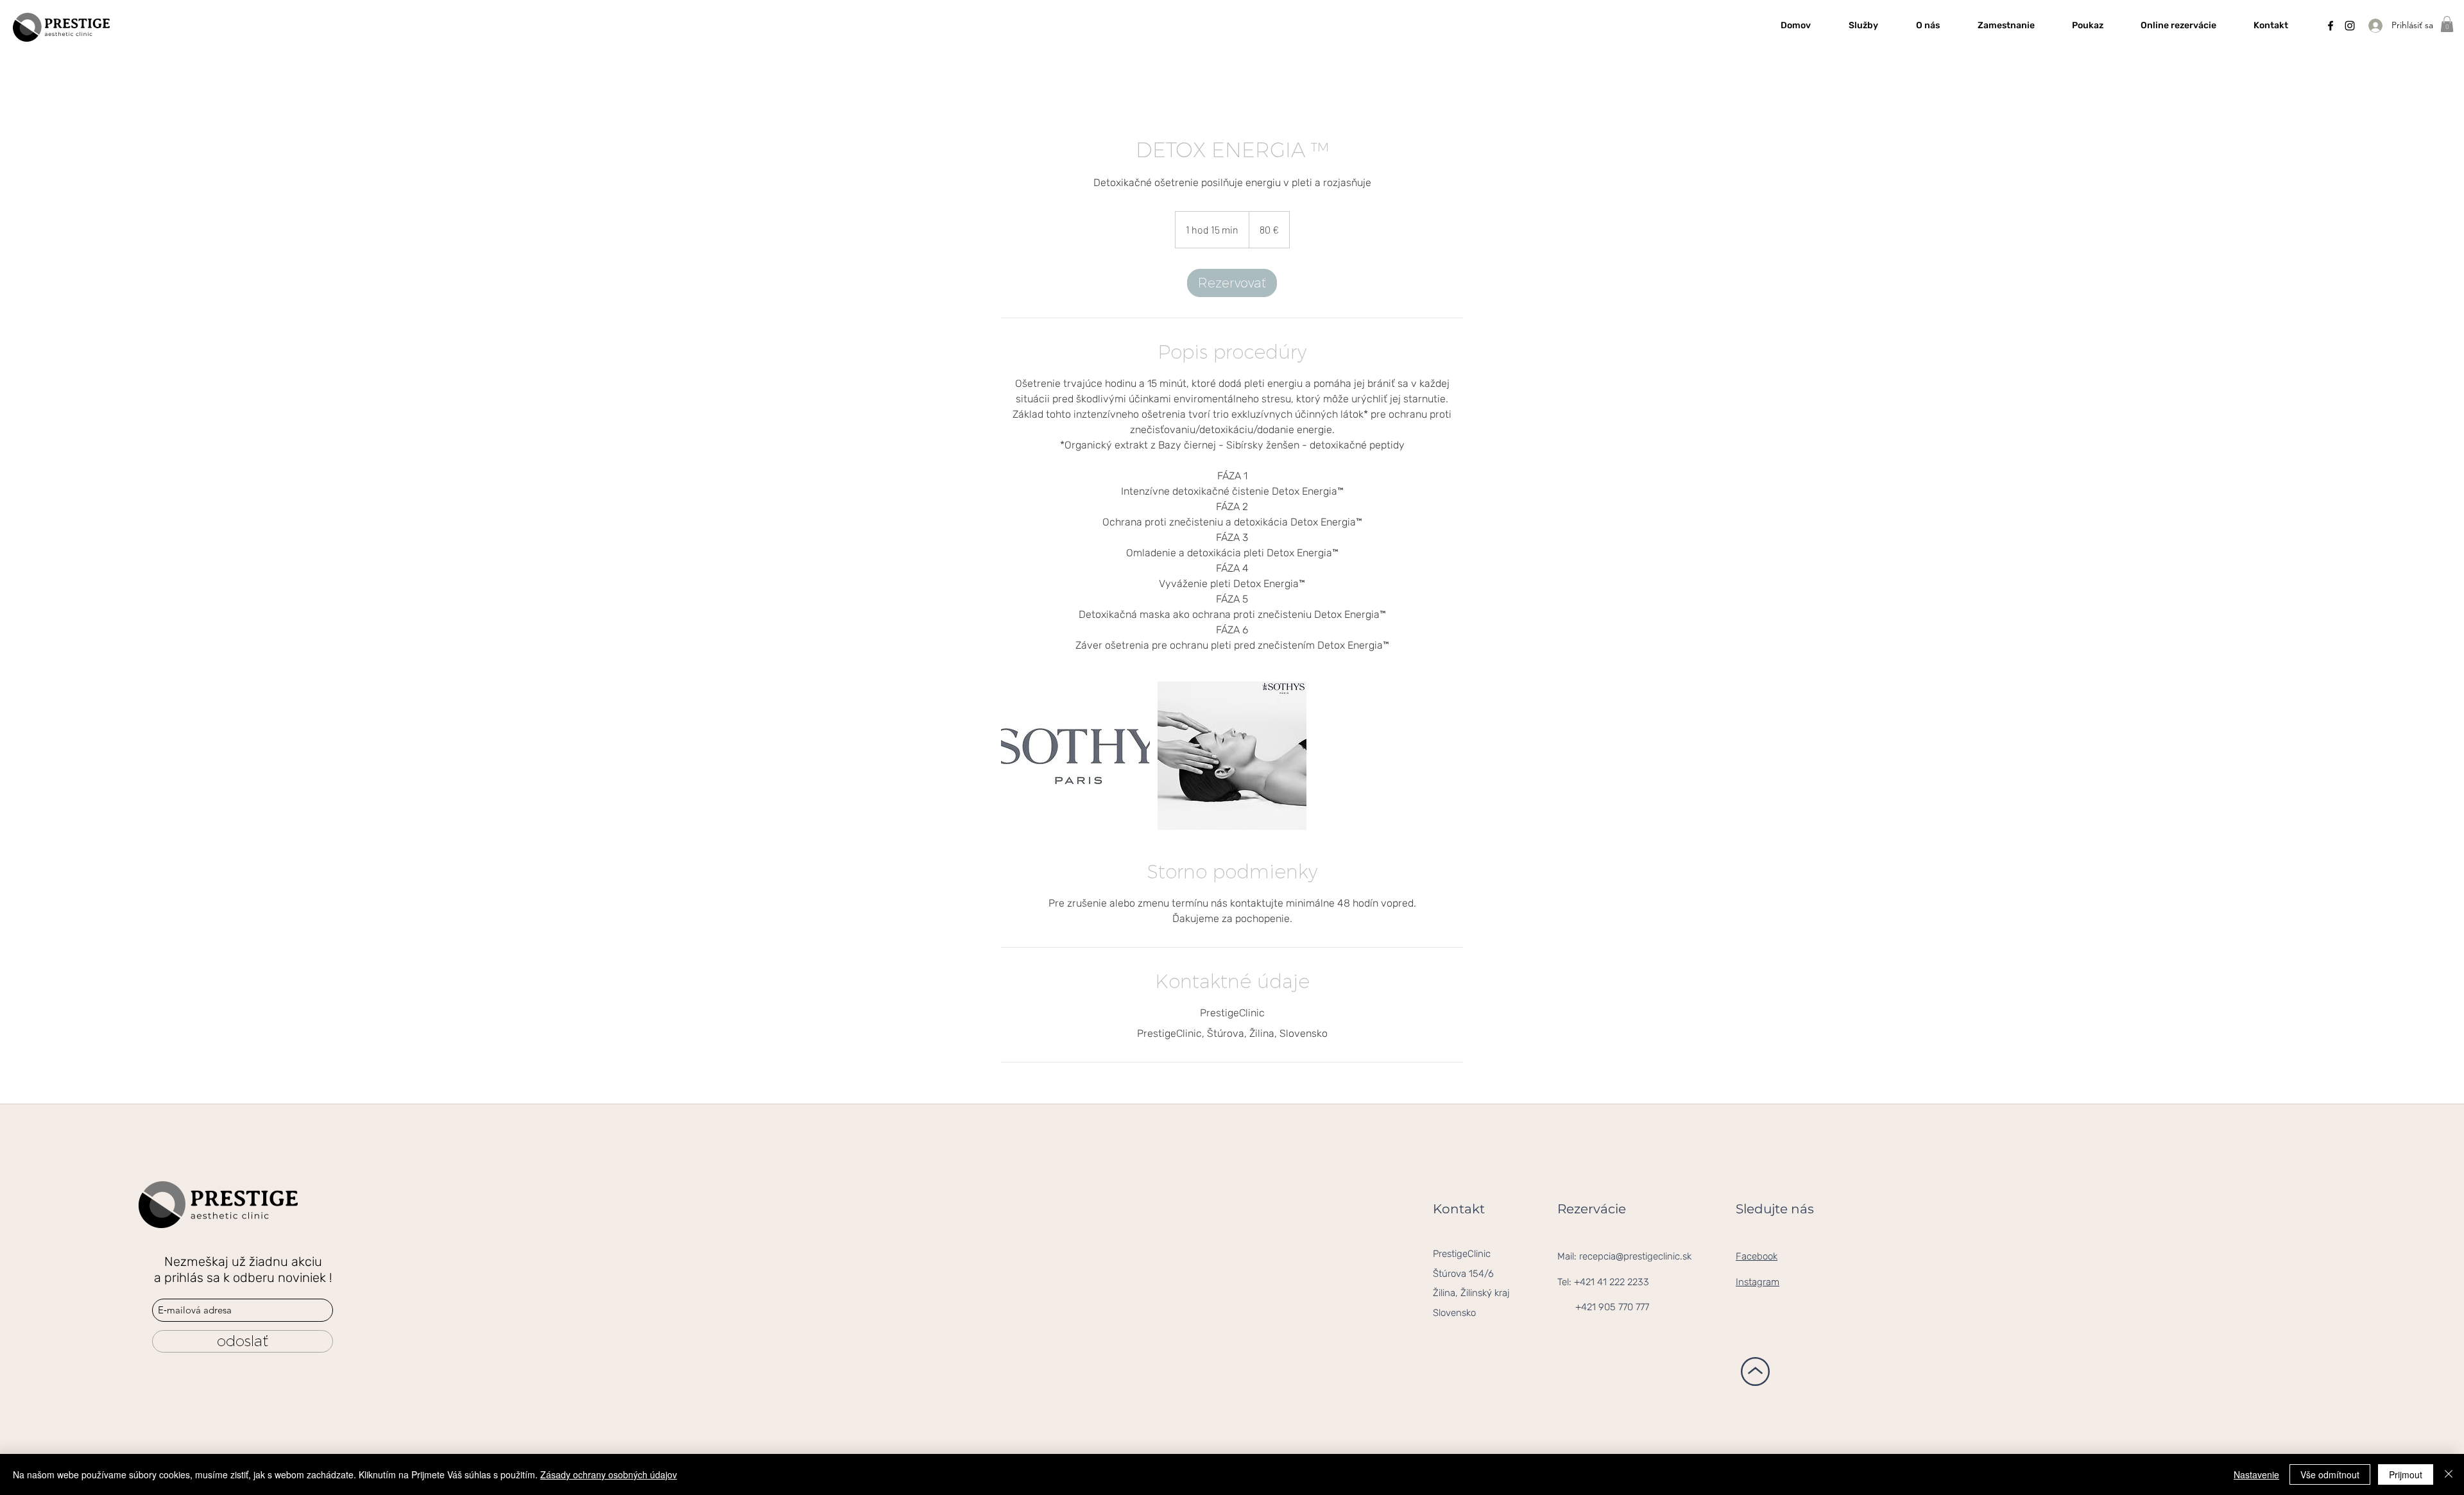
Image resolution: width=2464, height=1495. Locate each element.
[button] (2447, 24)
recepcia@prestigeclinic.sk (1635, 1256)
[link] (1232, 283)
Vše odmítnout (2330, 1474)
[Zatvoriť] (2449, 1474)
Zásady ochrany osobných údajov (609, 1474)
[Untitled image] (1075, 756)
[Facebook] (2331, 26)
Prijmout (2406, 1474)
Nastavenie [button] (2256, 1474)
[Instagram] (2350, 26)
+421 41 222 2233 (1612, 1282)
